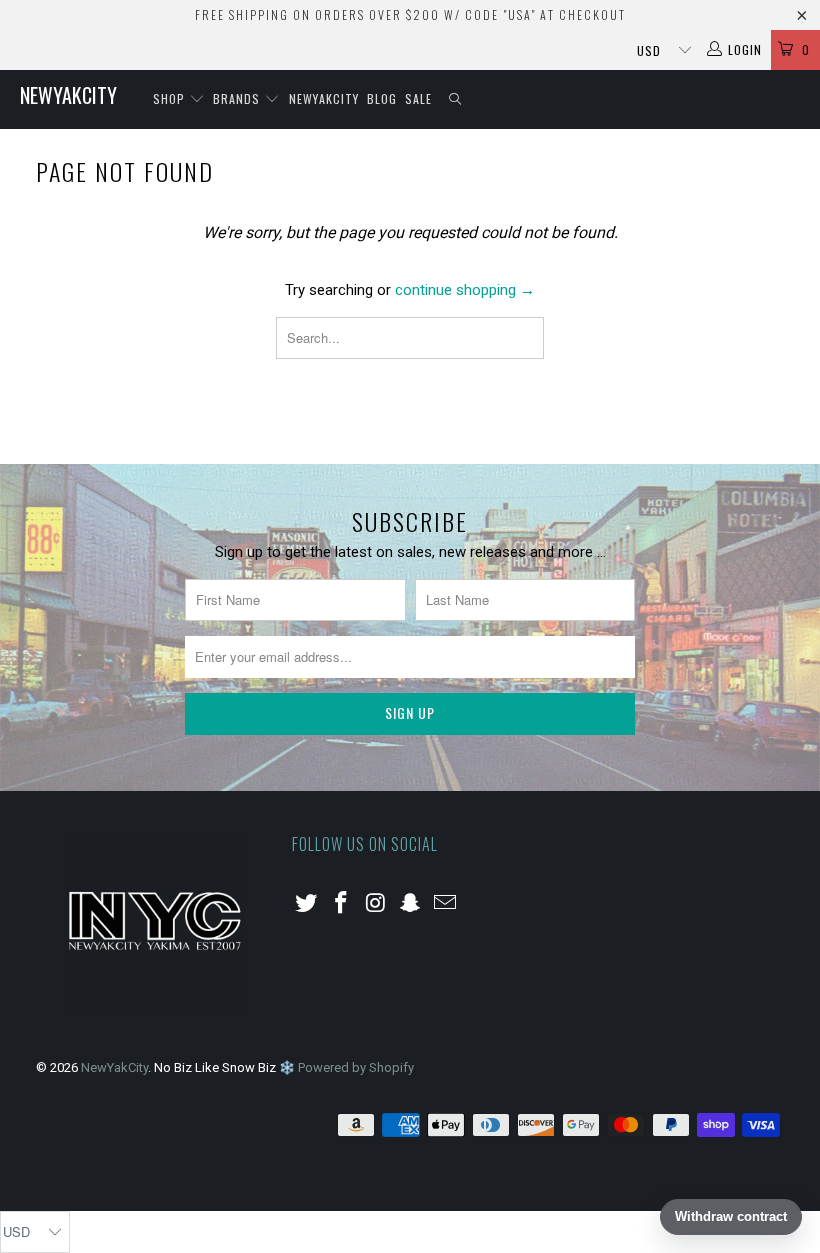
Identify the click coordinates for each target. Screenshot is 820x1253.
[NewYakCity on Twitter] (307, 904)
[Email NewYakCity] (446, 904)
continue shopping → (465, 290)
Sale (418, 98)
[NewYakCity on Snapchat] (411, 904)
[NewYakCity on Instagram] (376, 904)
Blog (382, 98)
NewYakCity (68, 95)
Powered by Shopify (356, 1067)
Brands (238, 98)
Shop (171, 98)
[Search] (456, 99)
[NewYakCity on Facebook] (342, 904)
